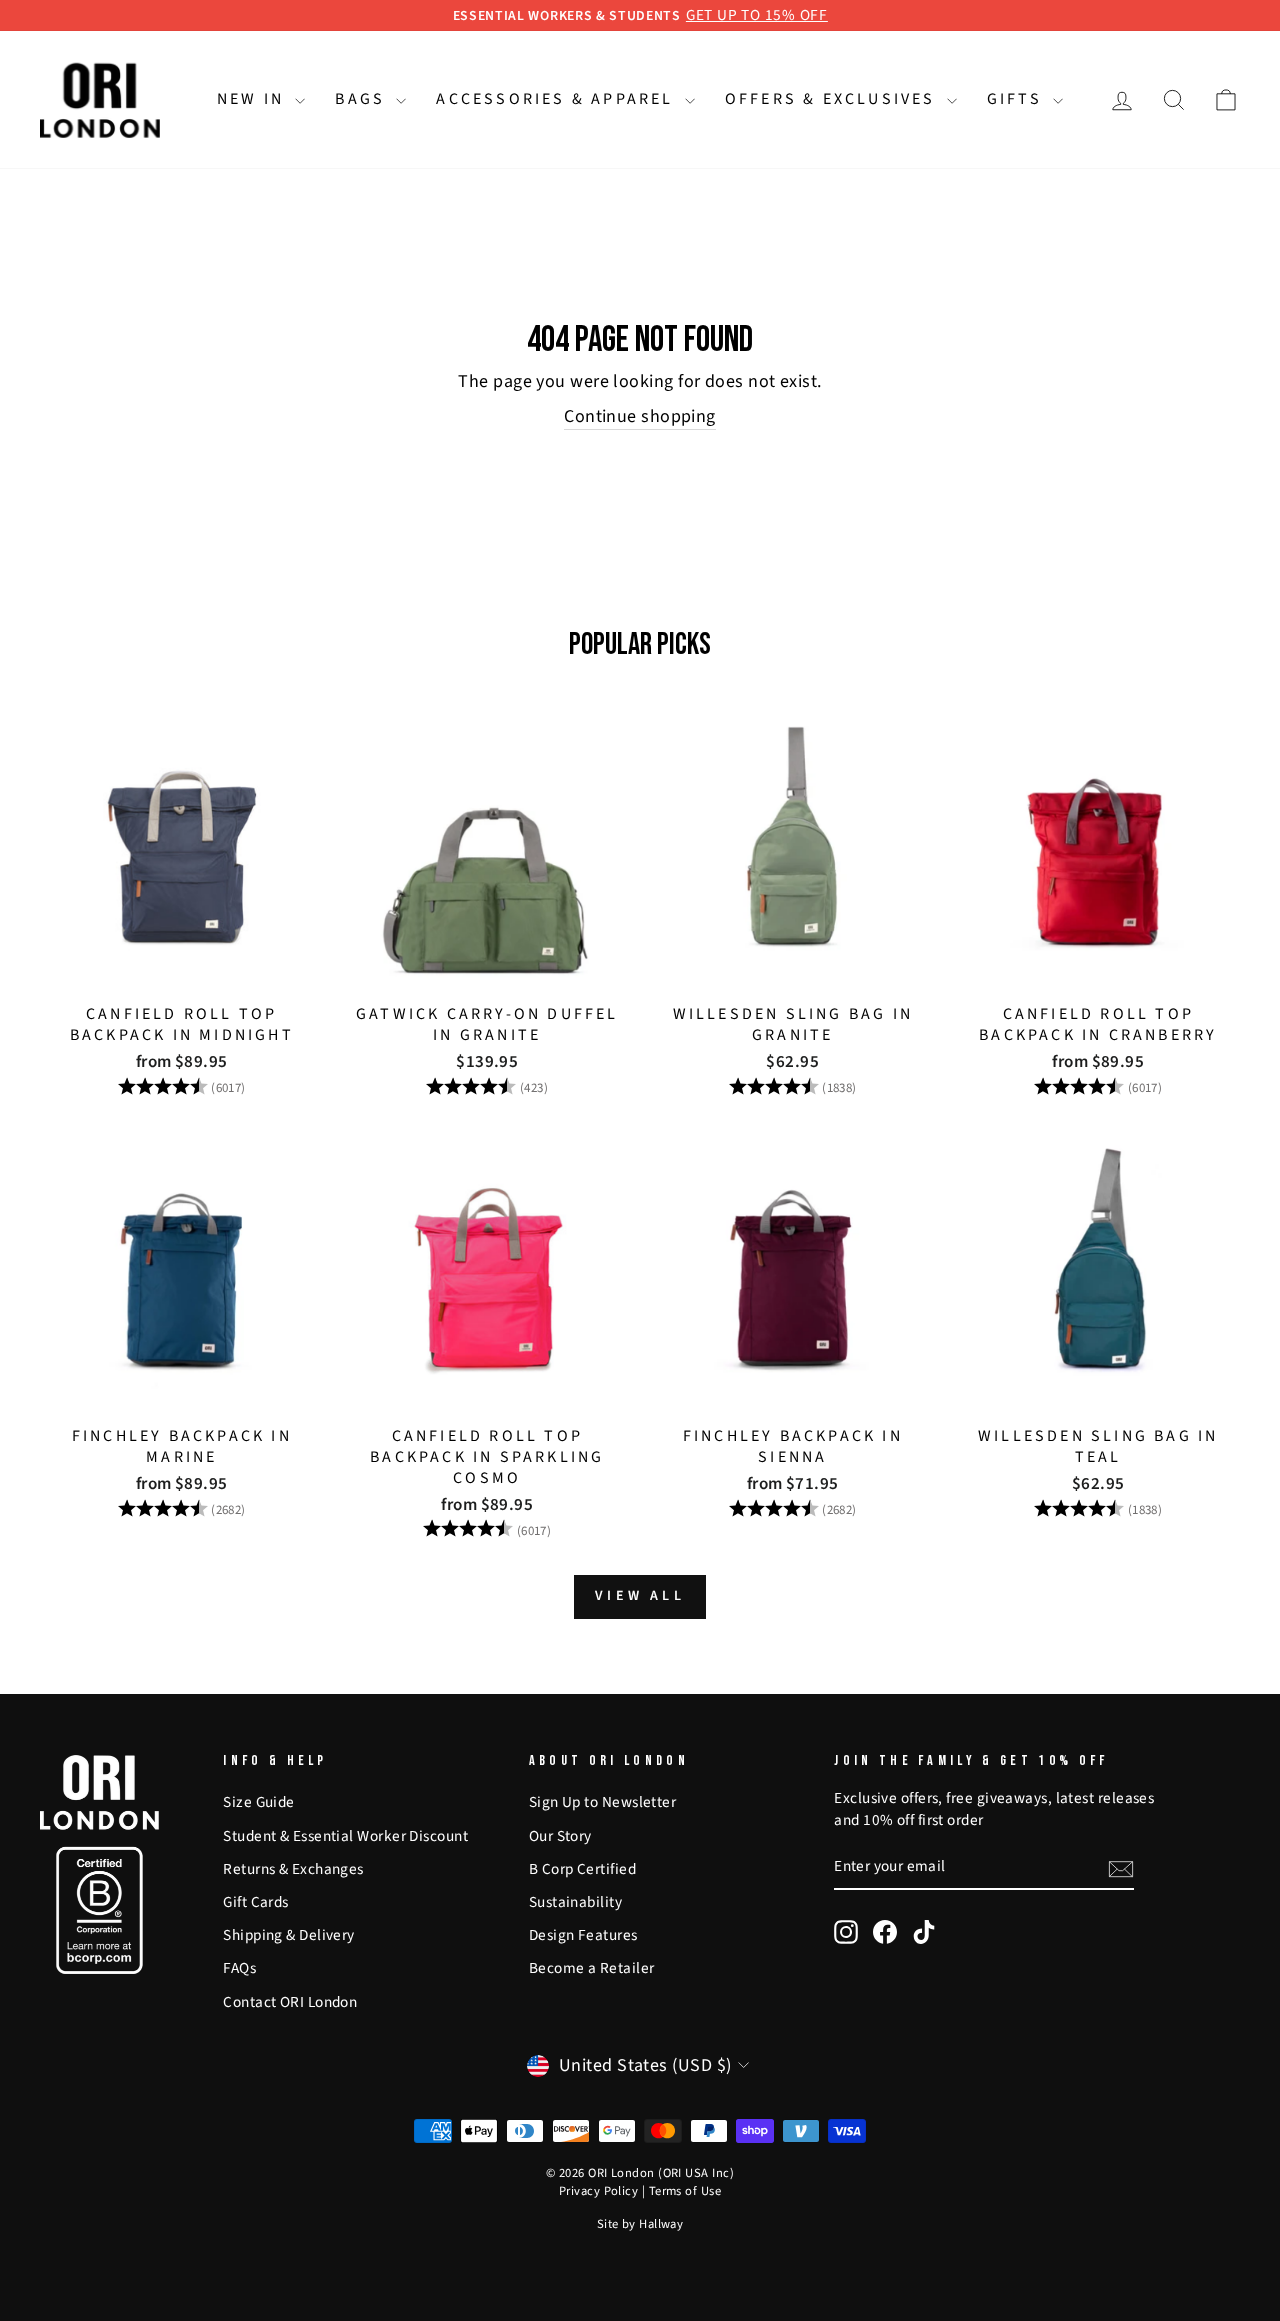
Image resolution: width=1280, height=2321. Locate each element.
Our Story (560, 1836)
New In (253, 99)
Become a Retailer (592, 1968)
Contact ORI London (290, 2002)
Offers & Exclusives (833, 99)
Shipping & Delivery (289, 1935)
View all (640, 1596)
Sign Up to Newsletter (602, 1802)
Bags (363, 99)
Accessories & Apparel (557, 99)
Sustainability (575, 1902)
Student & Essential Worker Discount (345, 1836)
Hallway (661, 2224)
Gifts (1017, 99)
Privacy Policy (598, 2191)
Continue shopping (640, 416)
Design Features (583, 1935)
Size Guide (259, 1802)
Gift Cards (256, 1902)
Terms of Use (685, 2191)
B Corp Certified (582, 1869)
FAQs (239, 1968)
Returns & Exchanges (293, 1869)
